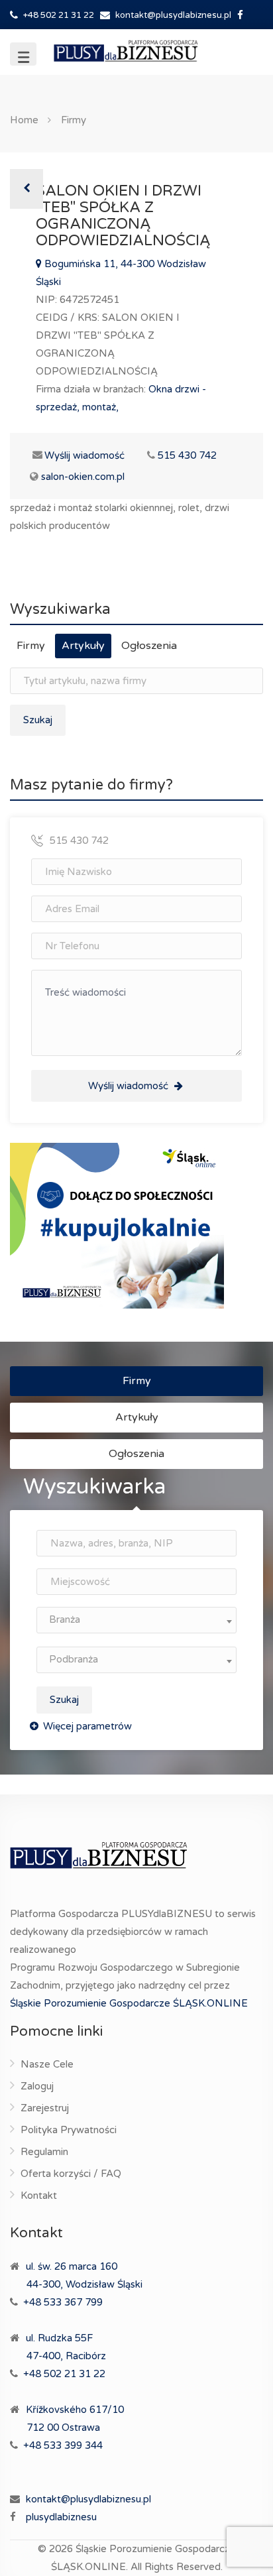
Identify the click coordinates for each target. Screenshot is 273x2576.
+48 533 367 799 (63, 2302)
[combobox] (136, 1620)
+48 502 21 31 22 (58, 15)
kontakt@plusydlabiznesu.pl (173, 15)
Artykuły (83, 646)
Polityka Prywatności (69, 2130)
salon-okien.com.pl (83, 477)
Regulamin (44, 2152)
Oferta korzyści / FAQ (71, 2174)
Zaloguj (37, 2086)
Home (24, 120)
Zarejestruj (45, 2108)
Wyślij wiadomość (77, 455)
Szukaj (64, 1700)
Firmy (74, 120)
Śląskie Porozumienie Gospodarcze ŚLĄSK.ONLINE (129, 2003)
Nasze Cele (47, 2064)
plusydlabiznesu (61, 2517)
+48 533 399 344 (63, 2445)
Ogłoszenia (149, 646)
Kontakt (39, 2195)
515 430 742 (187, 455)
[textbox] (136, 1620)
